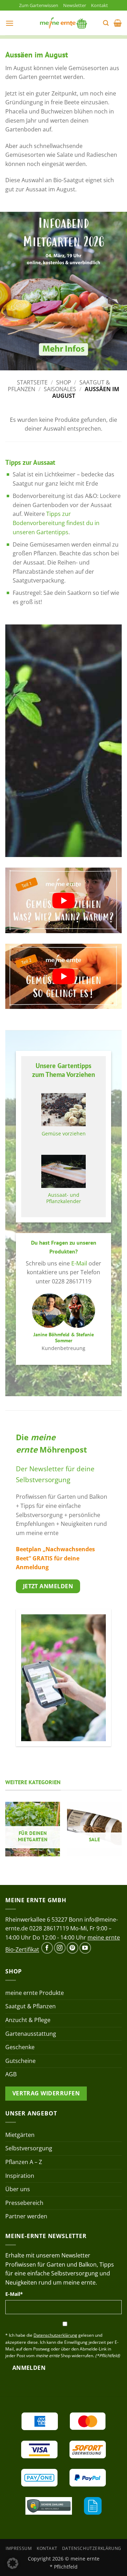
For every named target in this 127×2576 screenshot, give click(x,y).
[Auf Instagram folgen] (60, 1948)
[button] (10, 23)
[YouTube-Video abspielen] (64, 900)
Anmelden (29, 2368)
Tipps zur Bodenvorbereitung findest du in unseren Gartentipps (56, 523)
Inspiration (20, 2176)
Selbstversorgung (29, 2148)
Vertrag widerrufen (46, 2093)
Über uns (18, 2189)
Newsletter (75, 5)
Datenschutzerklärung (92, 2548)
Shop (64, 382)
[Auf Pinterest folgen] (72, 1948)
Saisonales (60, 389)
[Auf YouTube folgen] (85, 1948)
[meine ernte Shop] (64, 23)
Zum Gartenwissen (39, 5)
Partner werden (26, 2216)
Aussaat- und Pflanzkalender (64, 1198)
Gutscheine (20, 2061)
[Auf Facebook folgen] (47, 1948)
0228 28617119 (49, 1928)
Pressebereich (24, 2203)
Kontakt (99, 5)
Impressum (19, 2548)
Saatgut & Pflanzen (31, 2006)
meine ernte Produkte (35, 1993)
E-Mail (79, 1263)
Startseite (32, 382)
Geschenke (20, 2047)
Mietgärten (20, 2135)
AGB (11, 2074)
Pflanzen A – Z (24, 2162)
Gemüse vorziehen (64, 1134)
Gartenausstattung (31, 2034)
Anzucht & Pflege (28, 2020)
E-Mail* (14, 2294)
